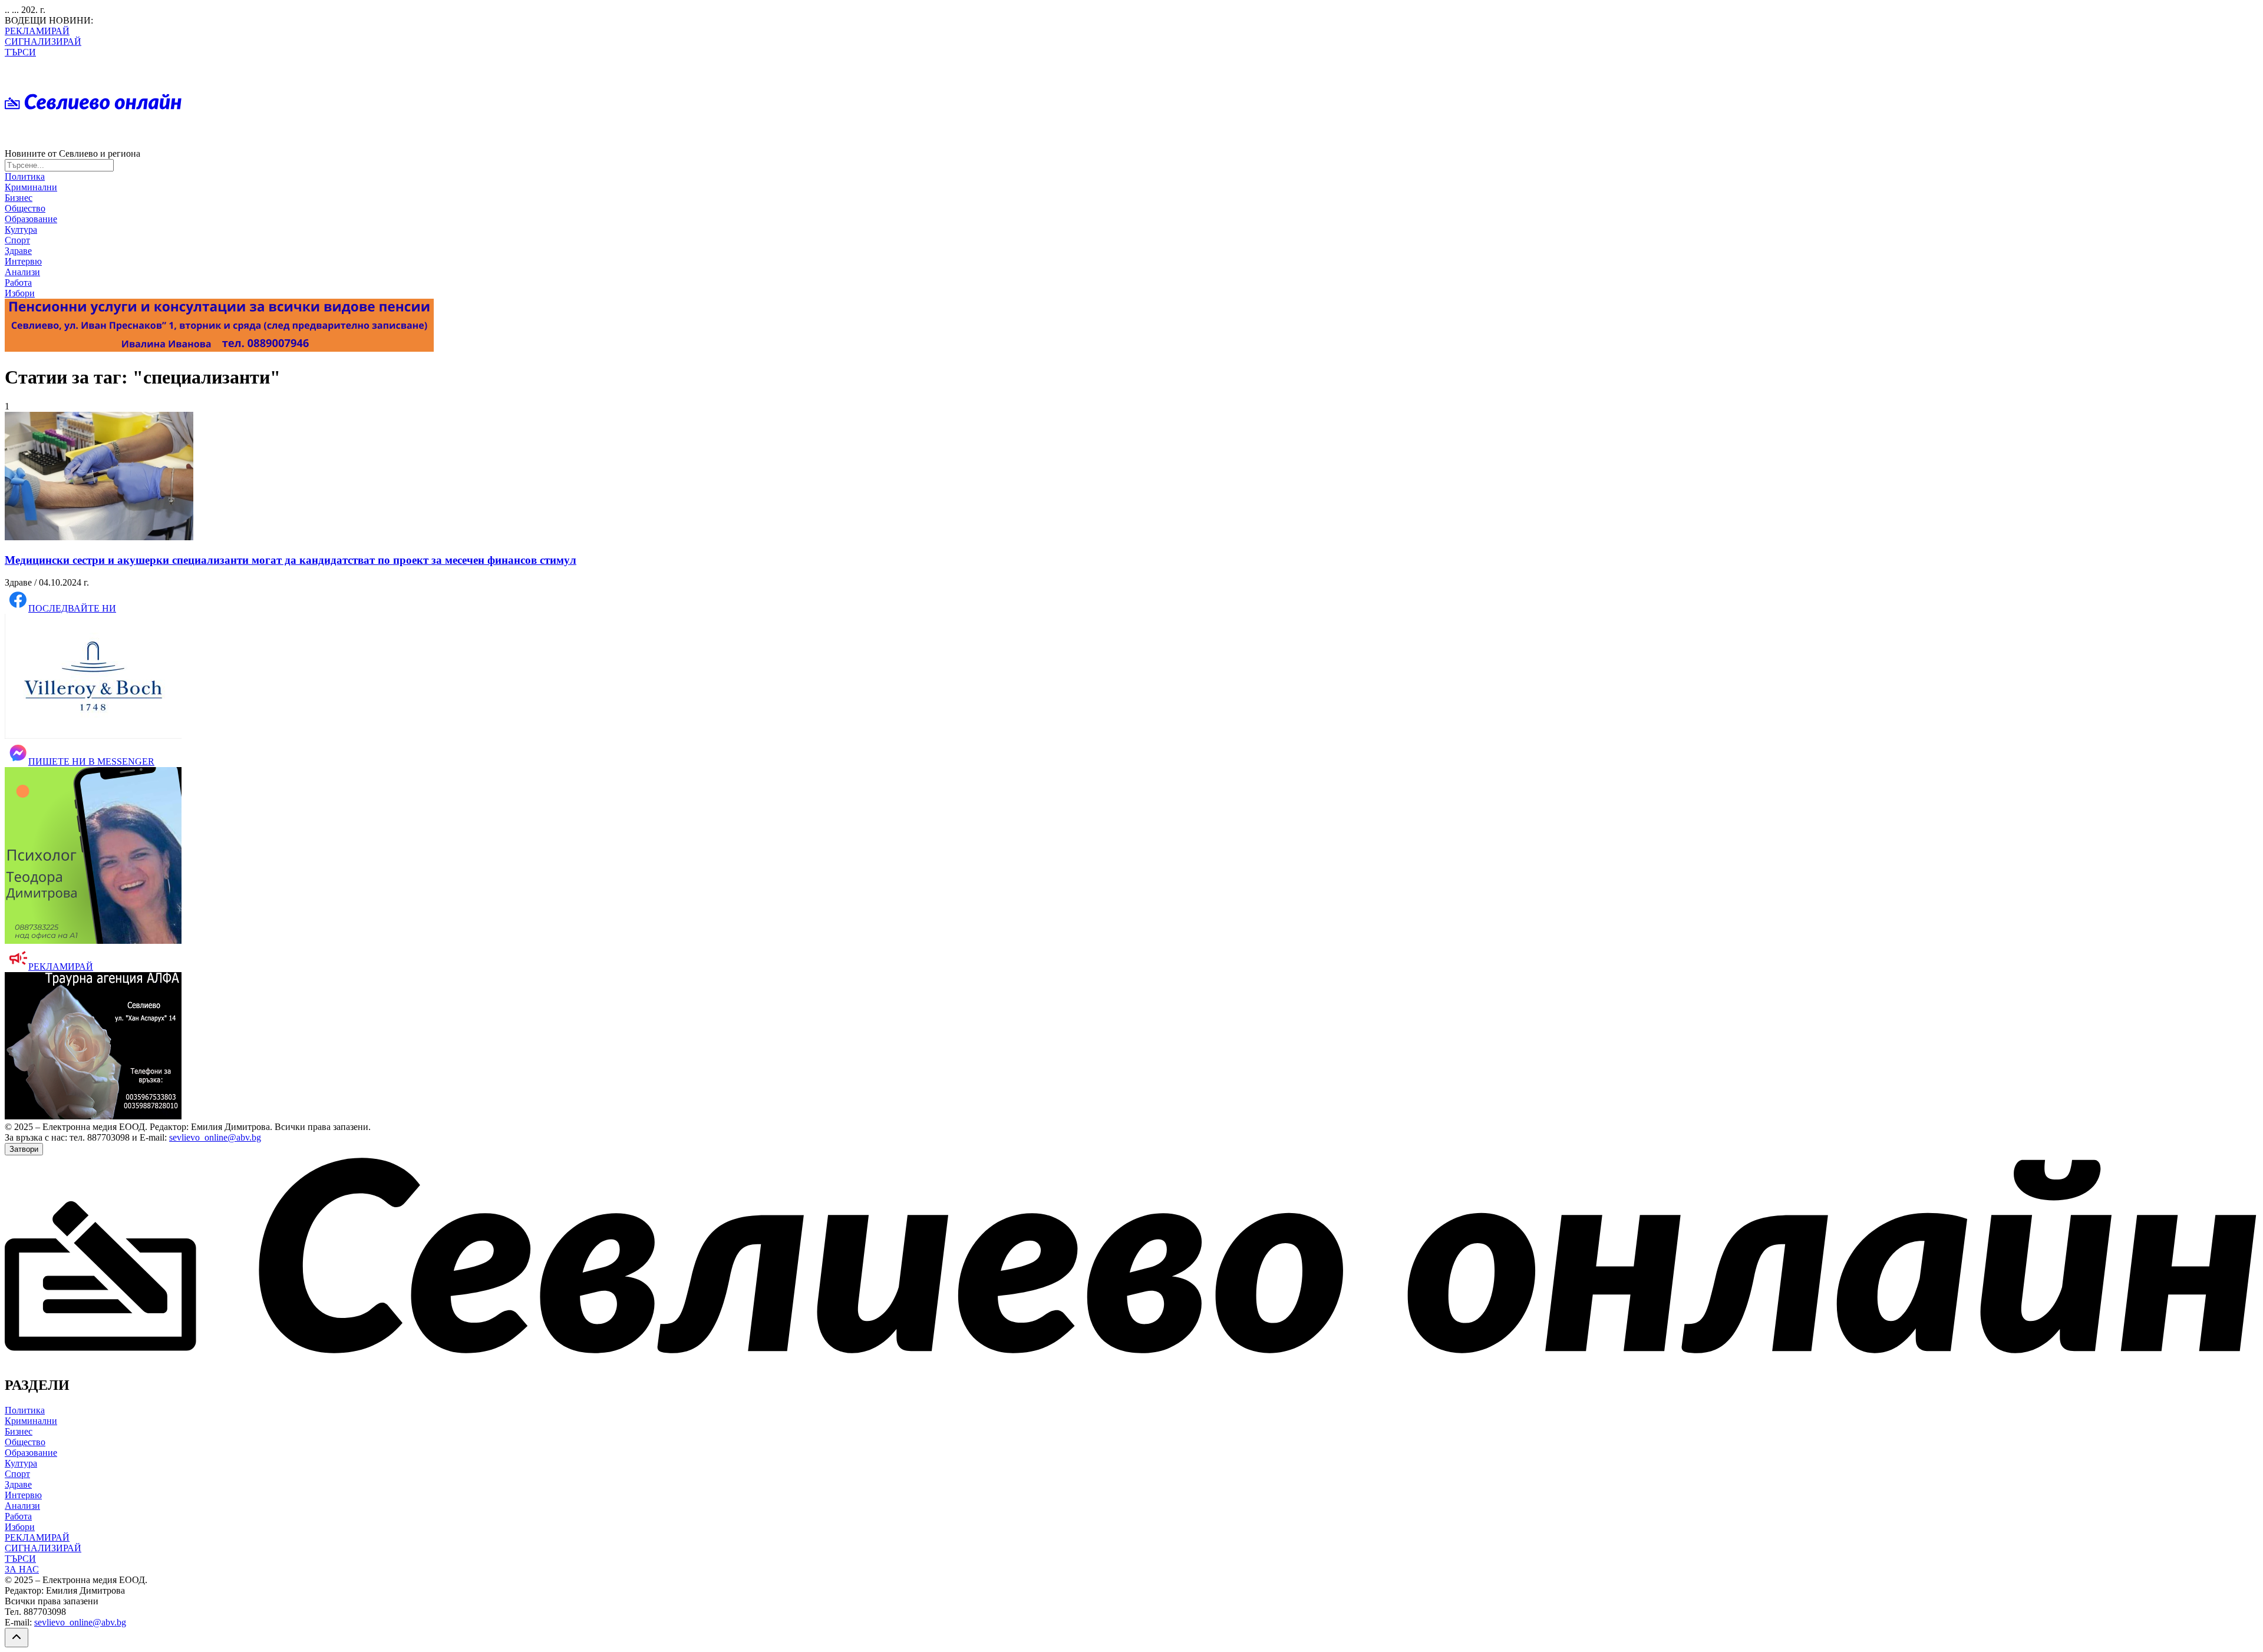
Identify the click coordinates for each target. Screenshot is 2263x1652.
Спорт (17, 240)
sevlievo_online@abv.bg (215, 1137)
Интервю (23, 261)
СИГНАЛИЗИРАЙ (43, 42)
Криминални (31, 187)
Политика (25, 176)
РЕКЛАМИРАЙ (37, 31)
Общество (25, 208)
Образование (31, 219)
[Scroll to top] (17, 1638)
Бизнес (19, 198)
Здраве (18, 251)
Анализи (22, 272)
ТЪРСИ (20, 52)
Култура (21, 229)
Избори (20, 293)
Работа (18, 283)
